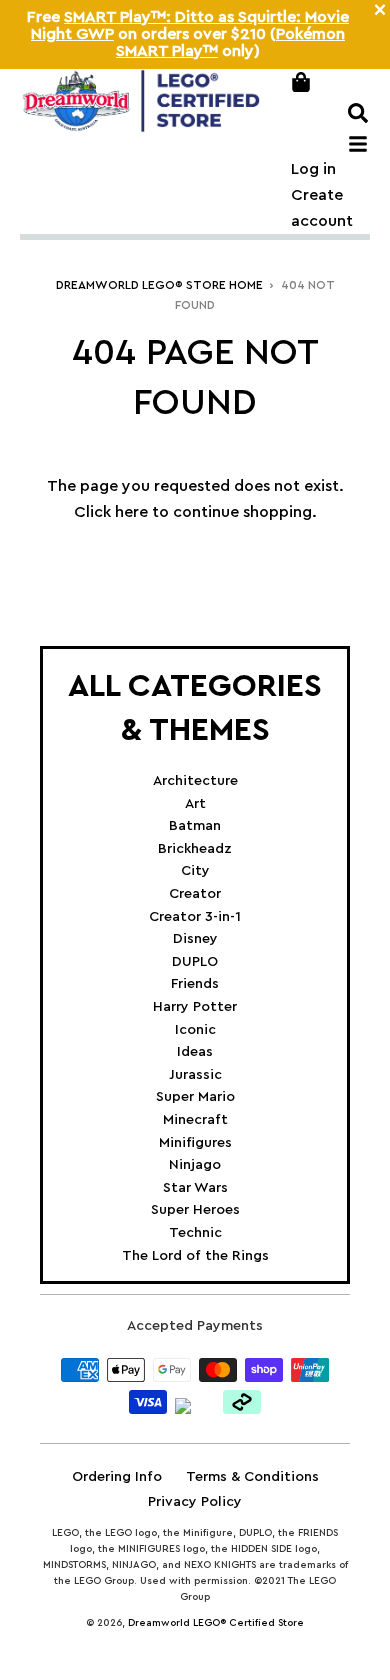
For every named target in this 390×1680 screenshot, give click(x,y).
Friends (195, 984)
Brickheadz (195, 849)
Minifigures (195, 1143)
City (195, 871)
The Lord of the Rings (195, 1256)
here (131, 512)
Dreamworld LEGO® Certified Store (216, 1623)
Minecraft (195, 1120)
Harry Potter (195, 1007)
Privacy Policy (195, 1502)
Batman (195, 826)
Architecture (195, 781)
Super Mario (195, 1097)
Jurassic (195, 1075)
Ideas (195, 1052)
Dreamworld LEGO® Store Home (159, 285)
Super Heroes (195, 1210)
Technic (195, 1233)
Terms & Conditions (252, 1477)
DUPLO (195, 962)
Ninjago (195, 1165)
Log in (313, 169)
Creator (195, 894)
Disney (195, 939)
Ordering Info (117, 1477)
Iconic (195, 1030)
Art (195, 804)
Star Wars (195, 1188)
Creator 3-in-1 (195, 917)
